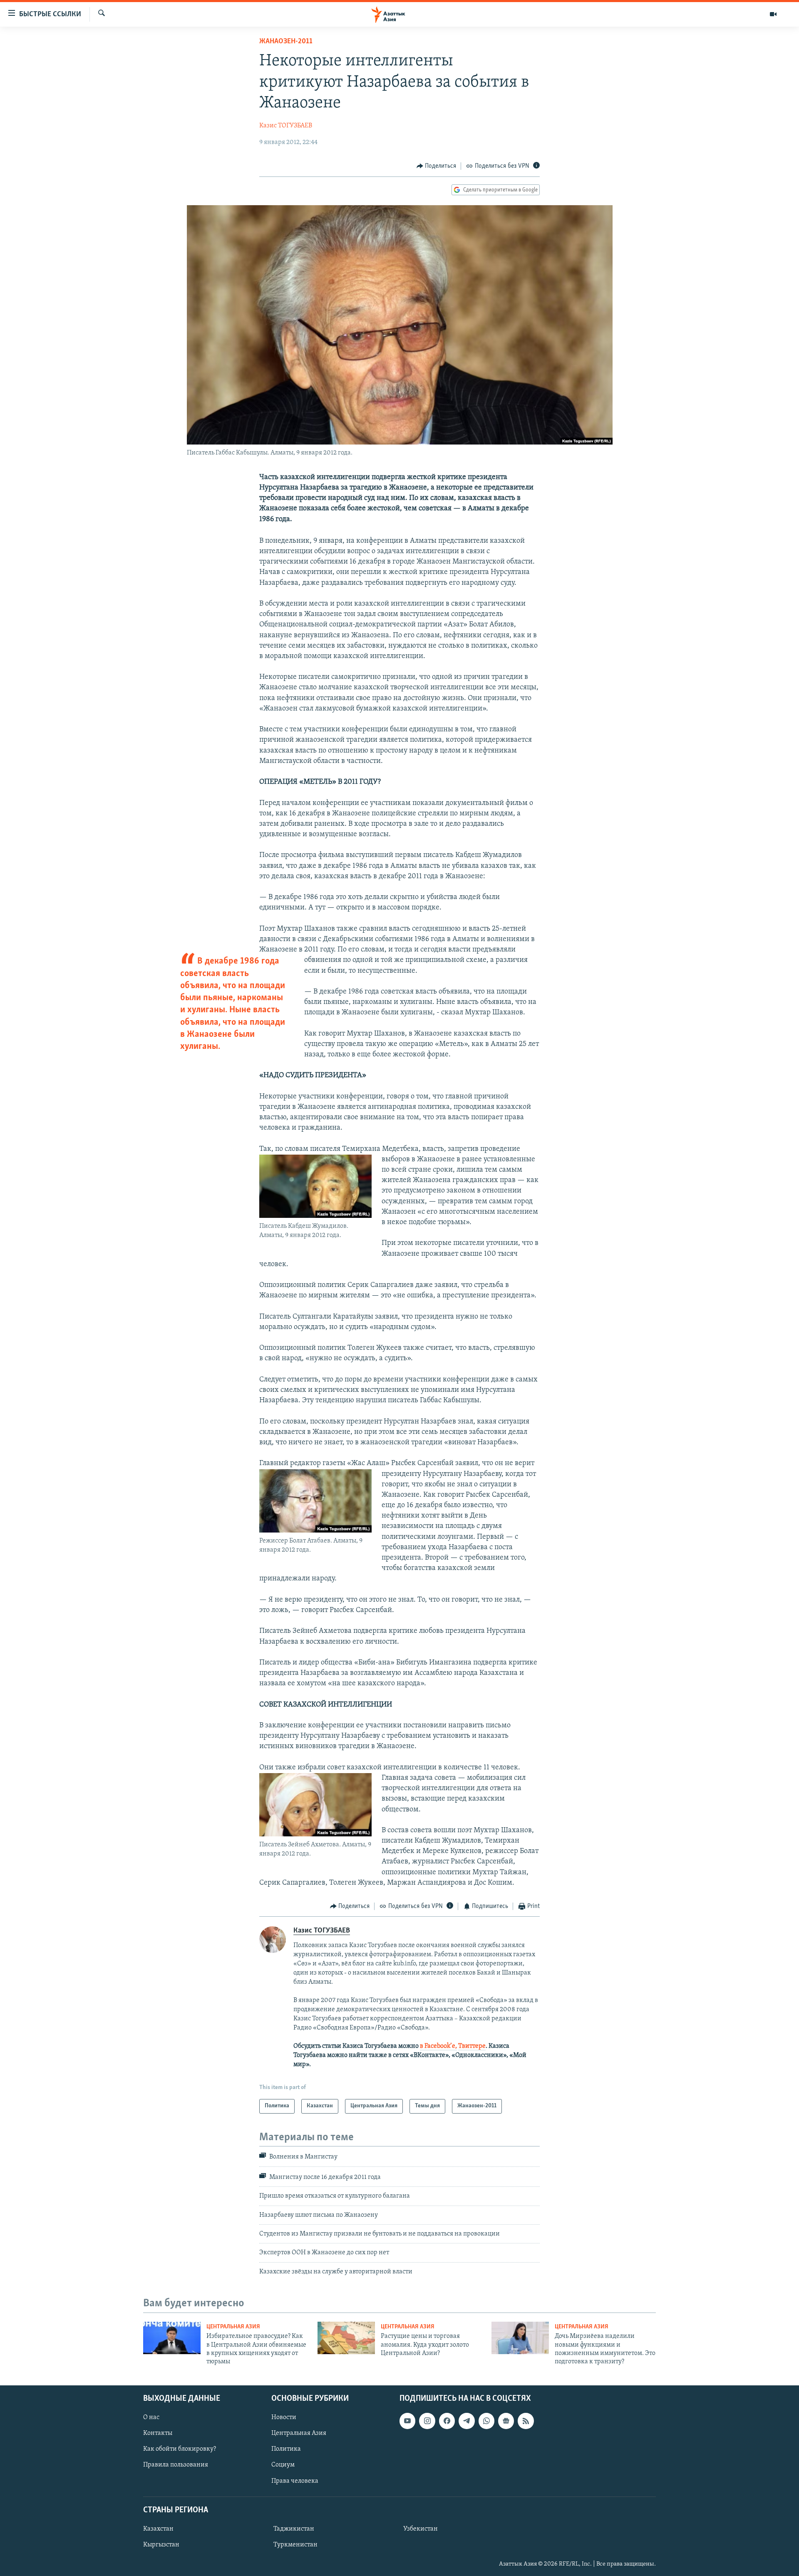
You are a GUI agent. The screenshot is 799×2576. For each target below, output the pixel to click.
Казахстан (158, 2529)
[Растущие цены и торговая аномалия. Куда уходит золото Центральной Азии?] (346, 2338)
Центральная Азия (233, 2327)
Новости (284, 2417)
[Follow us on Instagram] (427, 2421)
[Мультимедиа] (773, 14)
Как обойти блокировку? (180, 2449)
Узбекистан (421, 2529)
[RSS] (526, 2421)
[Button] (437, 166)
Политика (286, 2449)
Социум (283, 2465)
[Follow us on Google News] (506, 2421)
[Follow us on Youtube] (407, 2421)
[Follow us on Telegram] (466, 2421)
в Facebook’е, (438, 2046)
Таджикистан (294, 2529)
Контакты (158, 2433)
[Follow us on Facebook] (447, 2421)
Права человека (295, 2481)
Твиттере (472, 2046)
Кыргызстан (161, 2545)
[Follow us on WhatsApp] (486, 2421)
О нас (151, 2417)
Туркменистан (295, 2545)
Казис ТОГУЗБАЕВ (286, 126)
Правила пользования (176, 2465)
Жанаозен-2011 (286, 42)
